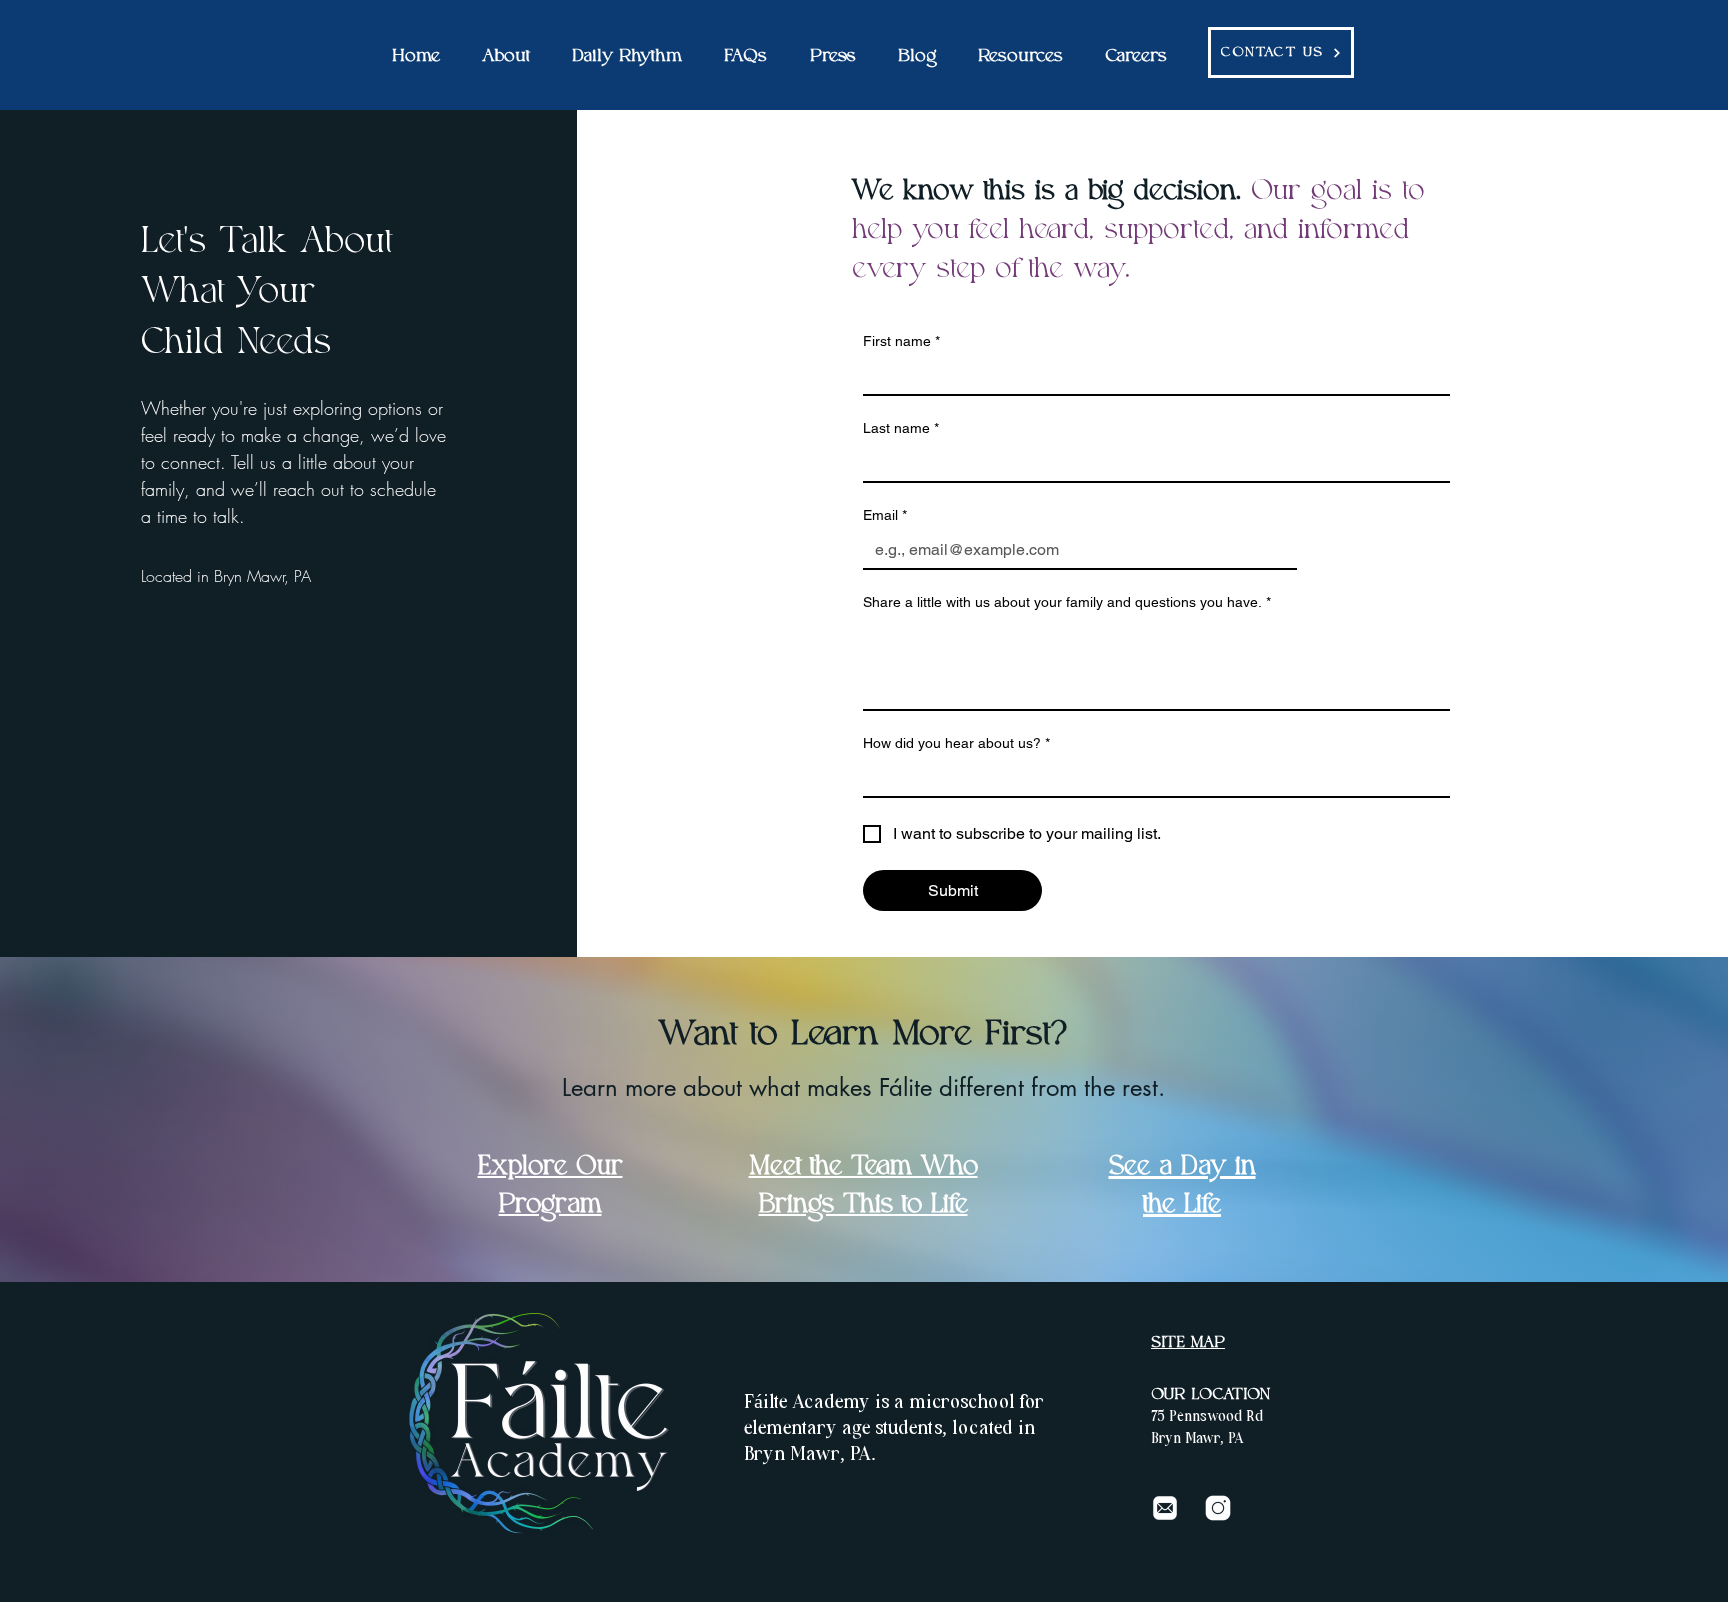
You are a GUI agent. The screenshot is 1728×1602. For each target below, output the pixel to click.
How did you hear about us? (956, 743)
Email (885, 515)
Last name (901, 428)
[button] (506, 57)
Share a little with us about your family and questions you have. (1067, 602)
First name (901, 341)
